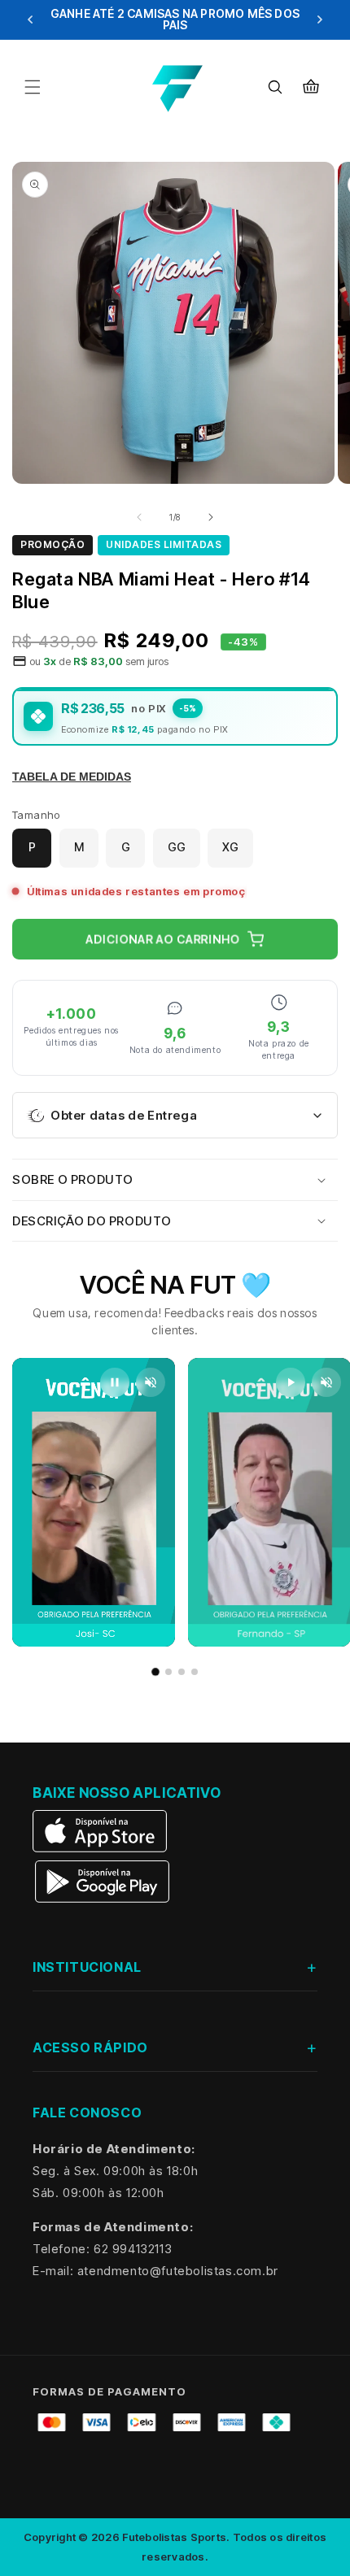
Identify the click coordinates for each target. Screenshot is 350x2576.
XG (230, 847)
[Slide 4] (195, 1672)
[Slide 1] (155, 1672)
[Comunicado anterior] (30, 20)
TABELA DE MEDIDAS (72, 777)
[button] (33, 87)
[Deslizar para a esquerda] (139, 517)
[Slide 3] (182, 1672)
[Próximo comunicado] (320, 20)
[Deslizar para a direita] (211, 517)
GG (177, 847)
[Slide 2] (168, 1672)
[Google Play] (102, 1882)
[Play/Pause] (115, 1382)
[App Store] (102, 1831)
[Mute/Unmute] (151, 1382)
